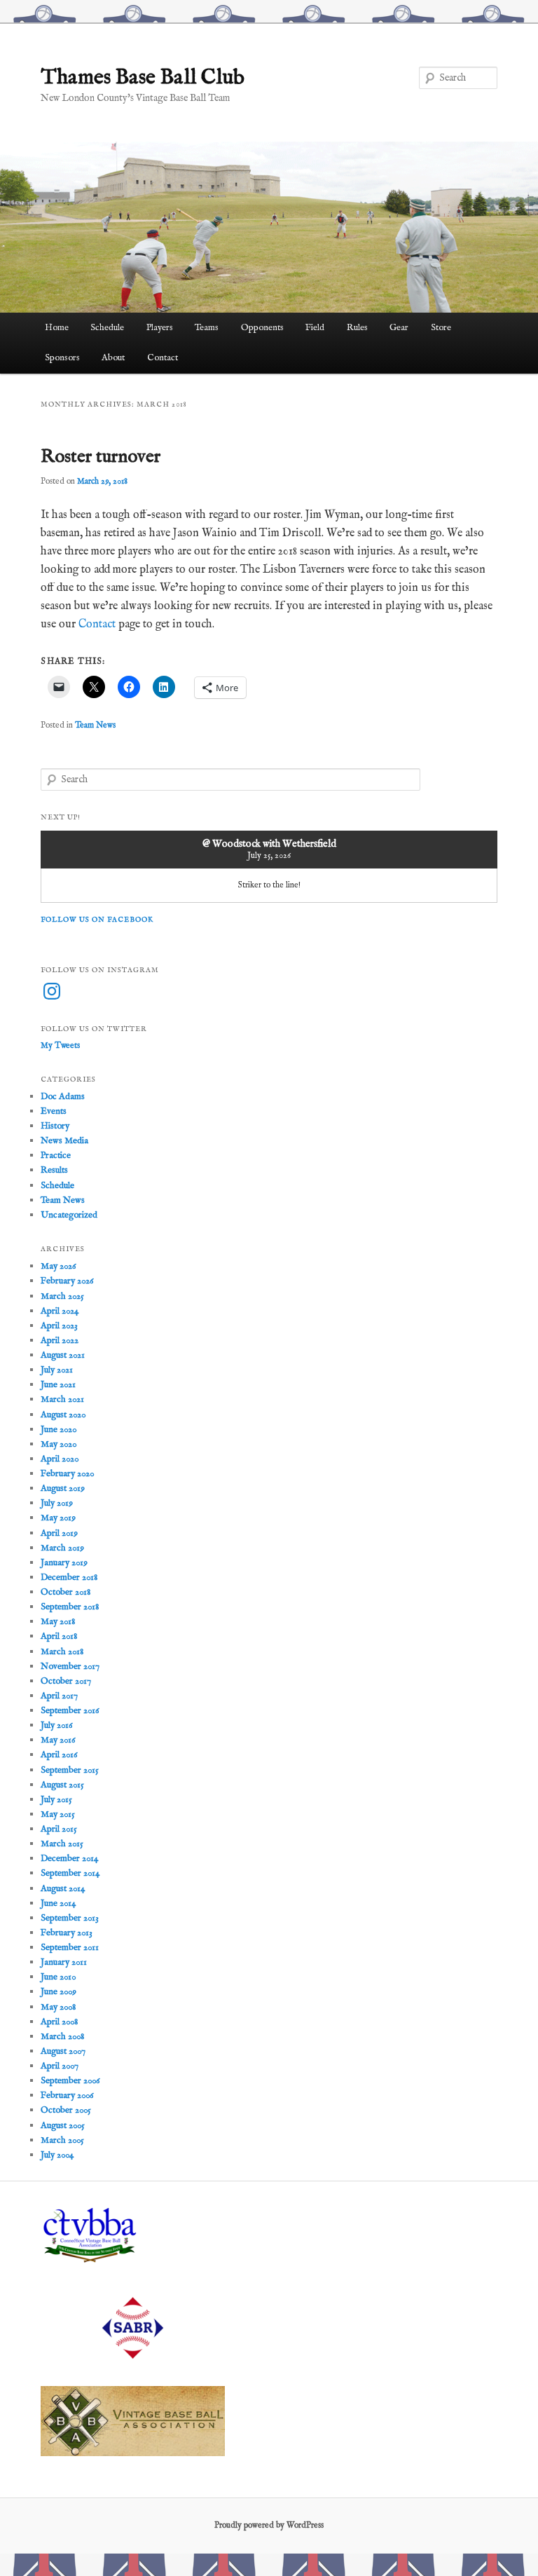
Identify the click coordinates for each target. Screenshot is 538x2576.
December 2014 (69, 1859)
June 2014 (58, 1903)
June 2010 (58, 1977)
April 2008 (59, 2022)
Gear (399, 328)
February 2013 (67, 1933)
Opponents (262, 328)
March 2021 (62, 1399)
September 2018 (70, 1607)
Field (315, 328)
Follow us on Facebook (97, 920)
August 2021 (63, 1355)
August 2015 (62, 1785)
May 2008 (58, 2007)
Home (57, 328)
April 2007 (60, 2066)
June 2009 (58, 1992)
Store (441, 328)
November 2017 (70, 1667)
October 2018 (65, 1592)
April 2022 (60, 1341)
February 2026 (67, 1281)
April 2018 (59, 1636)
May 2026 (58, 1266)
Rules (357, 328)
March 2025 (62, 1296)
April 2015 (59, 1829)
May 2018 (58, 1622)
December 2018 (69, 1577)
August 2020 (63, 1415)
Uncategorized (69, 1215)
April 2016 (59, 1755)
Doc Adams (63, 1097)
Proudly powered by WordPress (269, 2525)
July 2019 (57, 1503)
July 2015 (56, 1800)
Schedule (107, 328)
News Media (64, 1141)
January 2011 (64, 1962)
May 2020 (58, 1444)
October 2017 (66, 1681)
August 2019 (63, 1488)
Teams (207, 328)
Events (54, 1111)
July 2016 (56, 1725)
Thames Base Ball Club (143, 78)
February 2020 (67, 1474)
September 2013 (70, 1918)
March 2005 (62, 2140)
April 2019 (59, 1533)
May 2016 (58, 1740)
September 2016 (70, 1711)
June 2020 (58, 1430)
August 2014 (63, 1889)
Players (160, 328)
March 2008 (62, 2037)
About (113, 358)
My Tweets (60, 1045)
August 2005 (63, 2126)
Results (54, 1170)
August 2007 (63, 2051)
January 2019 (64, 1563)
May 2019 (58, 1518)
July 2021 (57, 1370)
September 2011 (70, 1948)
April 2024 (60, 1311)
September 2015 (70, 1770)
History (55, 1126)
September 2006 (70, 2081)
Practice (56, 1156)
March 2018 (62, 1652)
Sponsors (62, 358)
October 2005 (66, 2110)
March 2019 (62, 1548)
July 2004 (57, 2155)
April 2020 (60, 1459)
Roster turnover (101, 457)
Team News (95, 725)
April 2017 (59, 1696)
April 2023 (59, 1326)
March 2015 (62, 1844)
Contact (163, 358)
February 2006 (67, 2095)
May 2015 (58, 1814)
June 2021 (58, 1385)
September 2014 (70, 1873)
